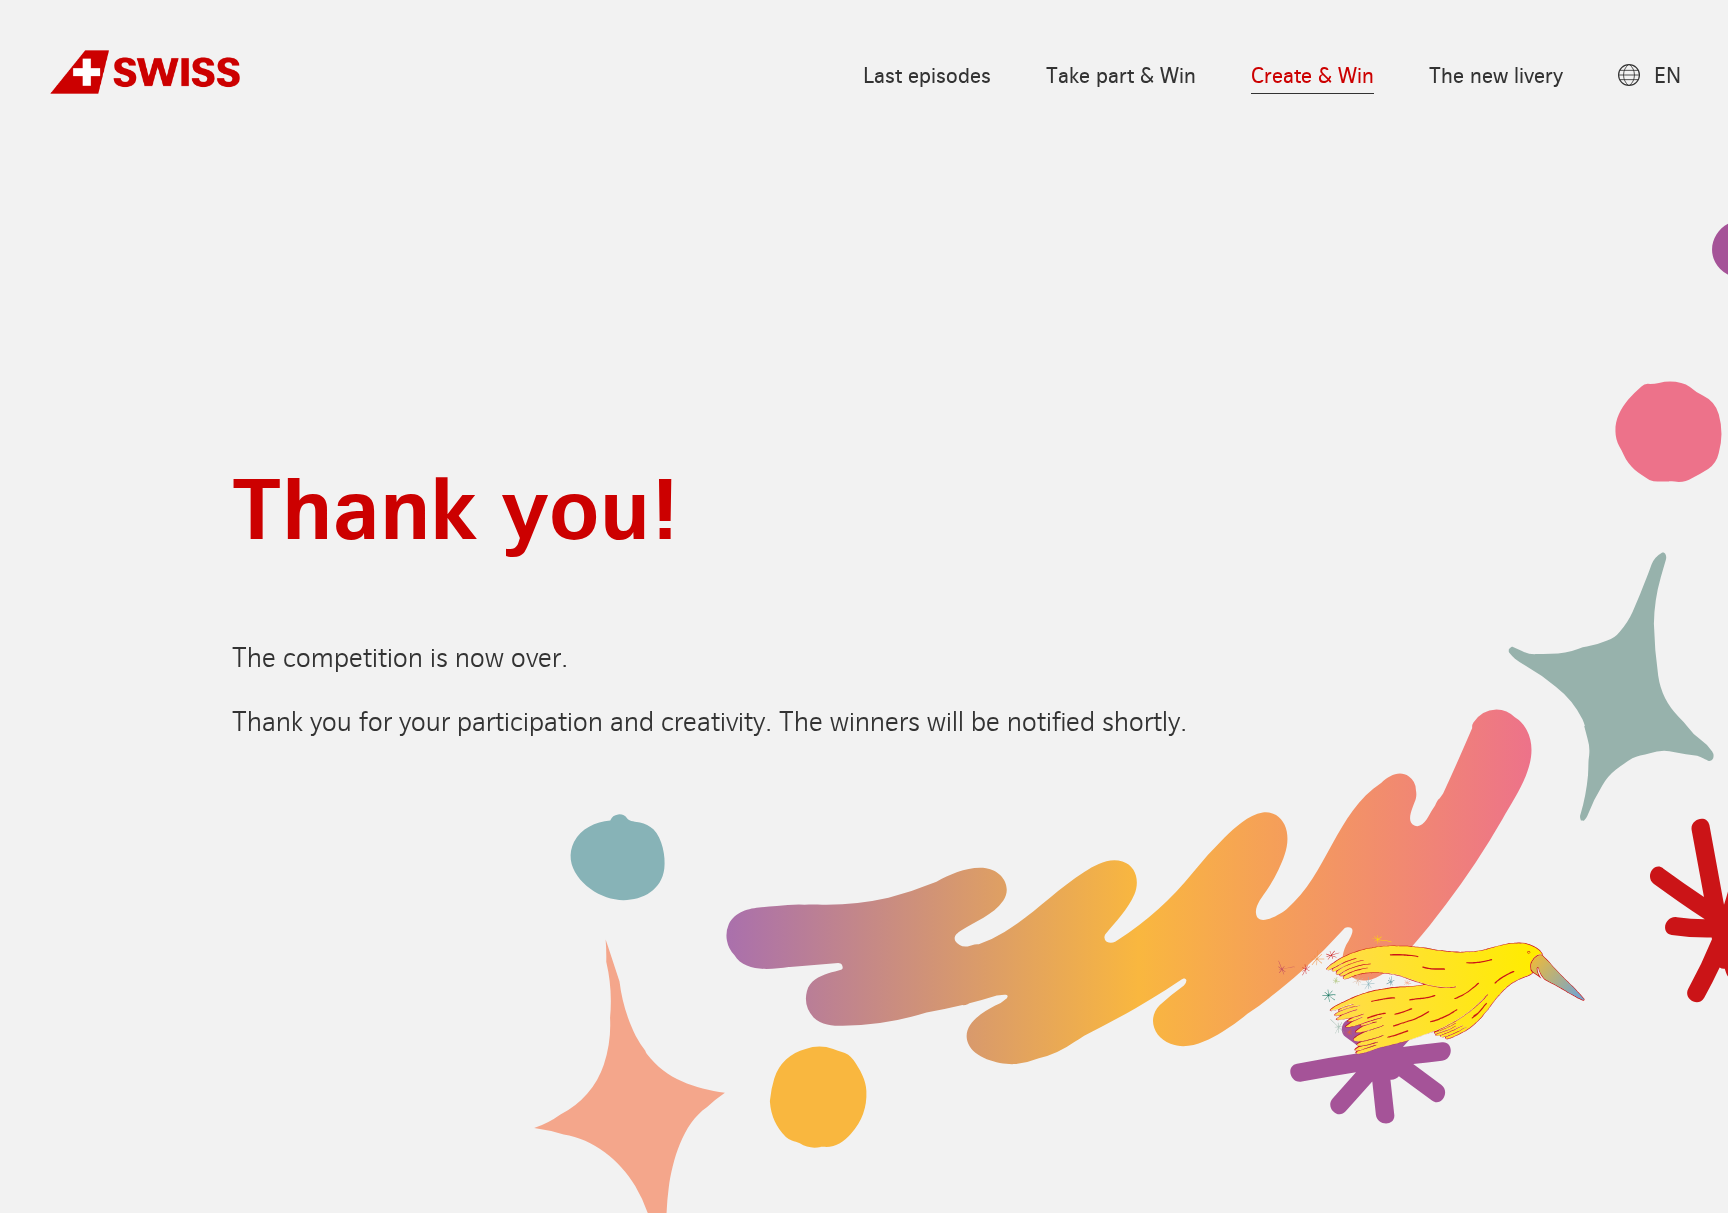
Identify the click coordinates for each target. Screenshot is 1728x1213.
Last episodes (927, 77)
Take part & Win (1121, 77)
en (1666, 77)
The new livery (1496, 77)
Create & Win (1312, 77)
